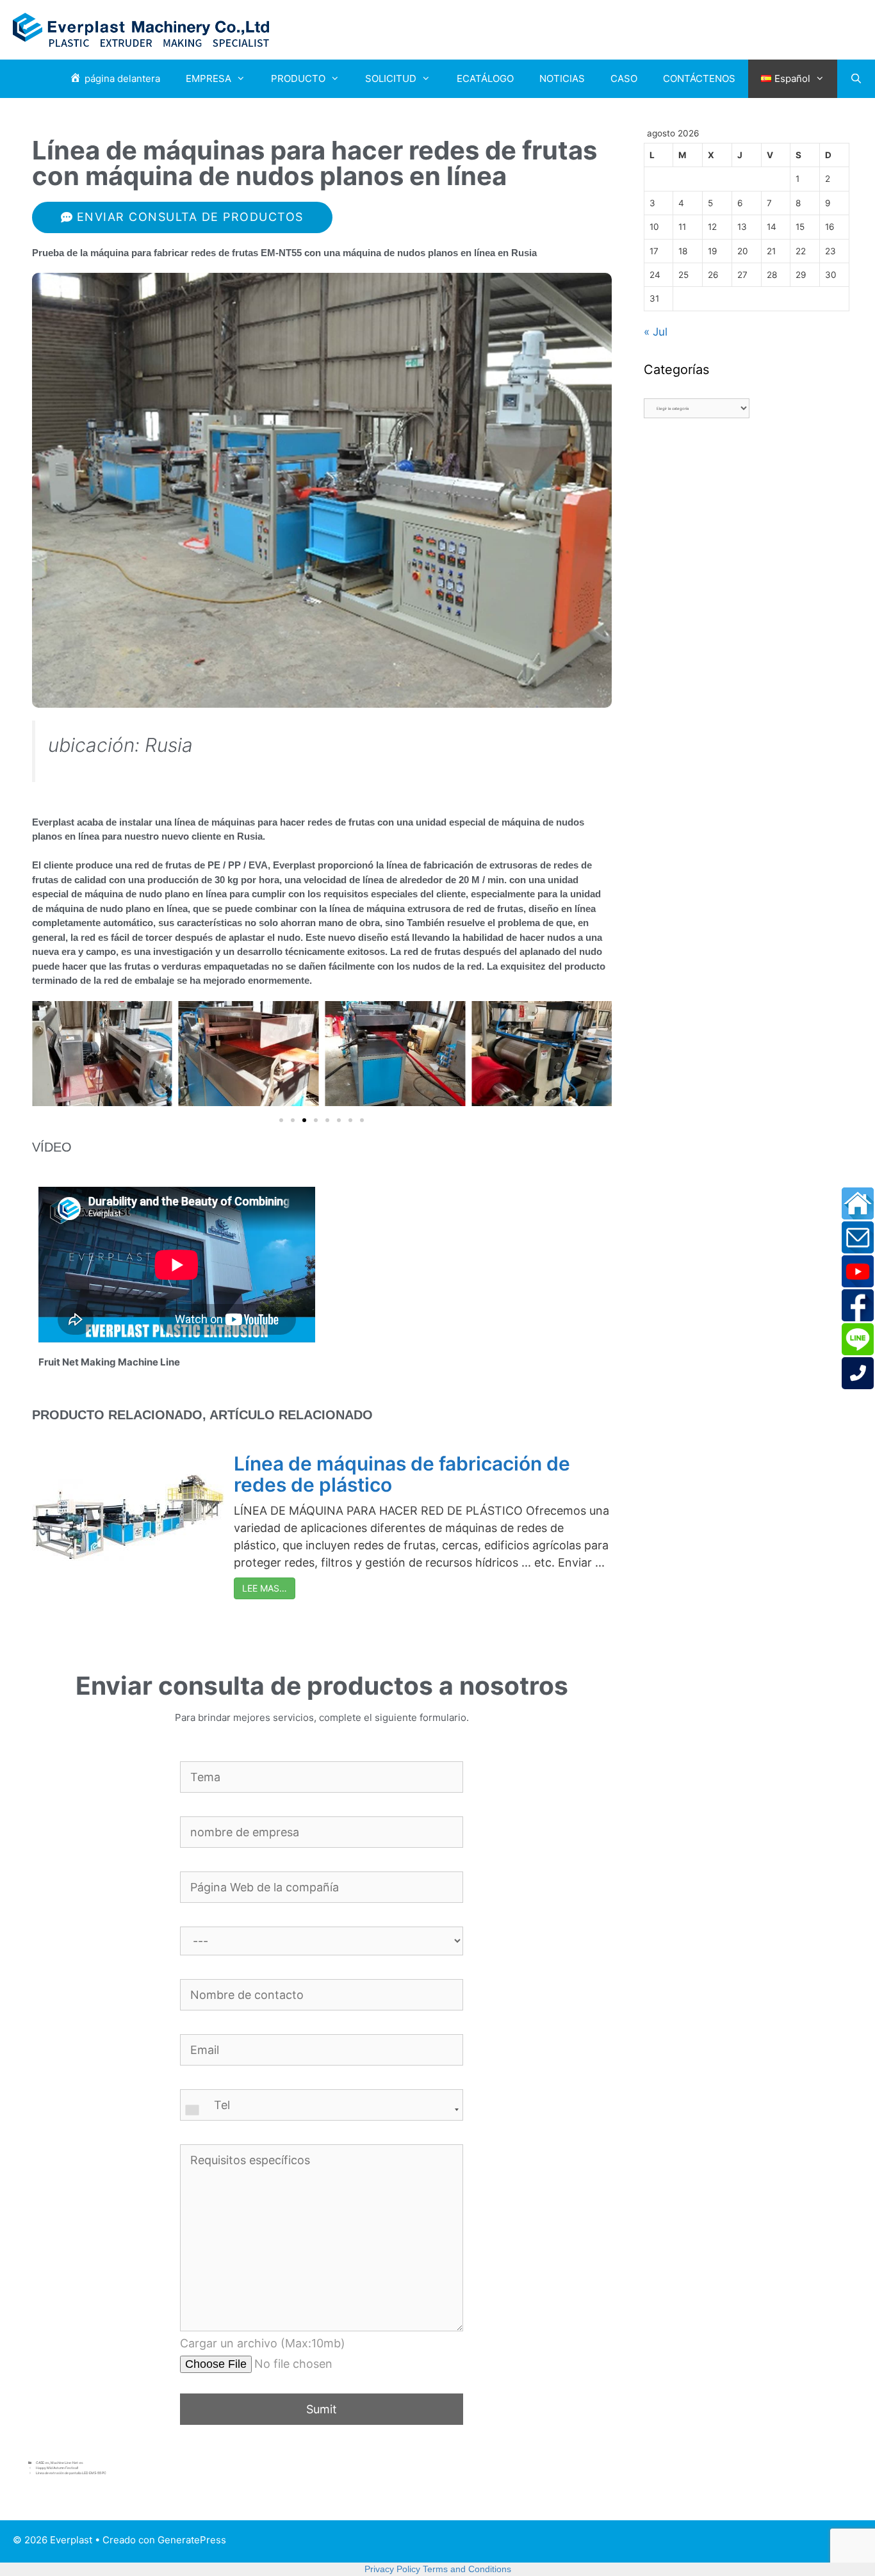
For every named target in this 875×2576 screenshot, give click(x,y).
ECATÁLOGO (485, 78)
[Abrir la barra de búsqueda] (856, 79)
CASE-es (43, 2463)
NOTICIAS (562, 78)
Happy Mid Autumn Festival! (57, 2468)
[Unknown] (322, 2110)
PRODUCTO (298, 78)
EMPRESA (209, 78)
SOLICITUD (391, 78)
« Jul (656, 332)
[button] (281, 1120)
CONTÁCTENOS (699, 78)
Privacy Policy (392, 2569)
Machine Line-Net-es (67, 2463)
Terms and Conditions (467, 2569)
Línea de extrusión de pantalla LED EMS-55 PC (71, 2473)
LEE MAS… (265, 1588)
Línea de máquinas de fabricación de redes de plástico (402, 1474)
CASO (624, 78)
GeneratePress (192, 2540)
